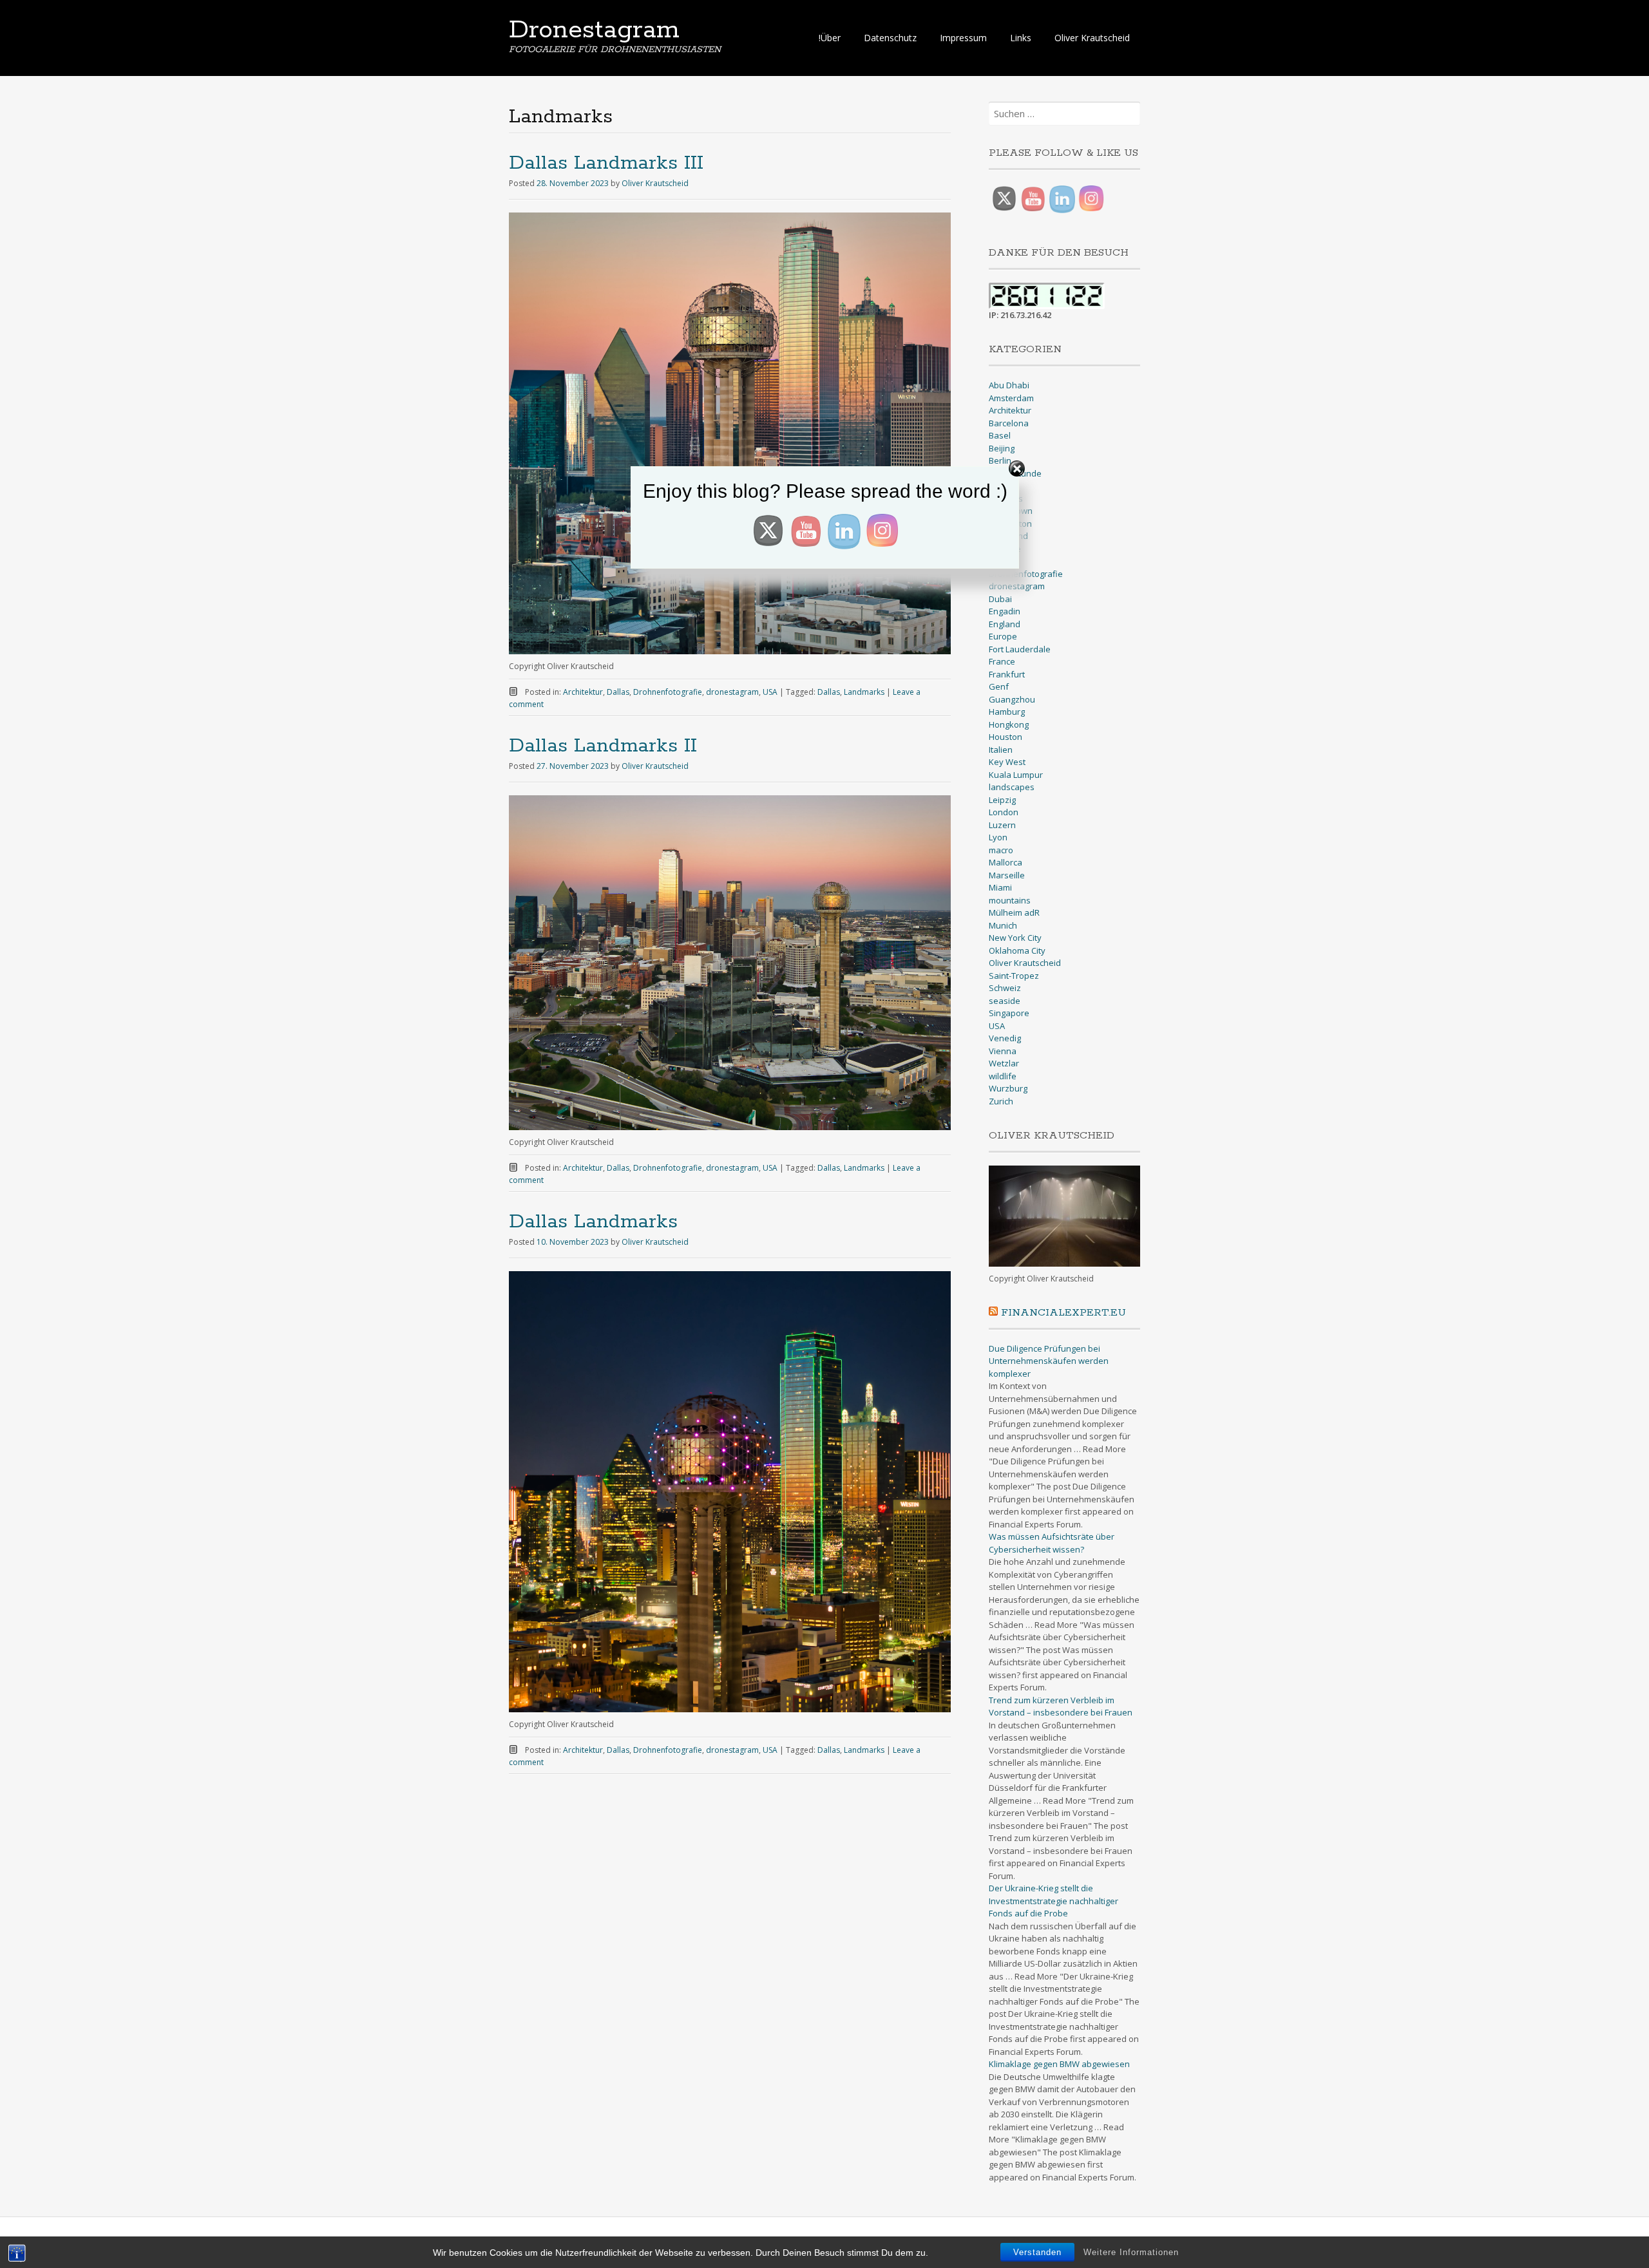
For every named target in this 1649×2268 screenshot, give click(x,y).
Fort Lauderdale (1020, 649)
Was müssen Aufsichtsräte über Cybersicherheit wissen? (1052, 1543)
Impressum (963, 38)
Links (1021, 38)
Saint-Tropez (1014, 976)
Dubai (1000, 599)
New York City (1015, 938)
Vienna (1003, 1051)
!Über (830, 38)
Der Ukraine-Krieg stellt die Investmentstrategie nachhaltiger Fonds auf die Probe (1053, 1901)
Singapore (1009, 1013)
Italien (1001, 750)
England (1005, 624)
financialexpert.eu (1063, 1313)
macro (1001, 850)
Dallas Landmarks (593, 1222)
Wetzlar (1004, 1063)
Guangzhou (1012, 699)
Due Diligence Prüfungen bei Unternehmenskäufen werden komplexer (1049, 1361)
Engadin (1005, 611)
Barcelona (1009, 423)
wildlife (1003, 1076)
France (1002, 661)
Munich (1003, 925)
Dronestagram (594, 30)
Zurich (1001, 1101)
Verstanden (1037, 2252)
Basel (1000, 435)
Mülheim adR (1014, 912)
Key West (1007, 762)
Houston (1006, 737)
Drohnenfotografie (668, 692)
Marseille (1007, 875)
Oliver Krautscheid (1092, 38)
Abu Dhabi (1009, 385)
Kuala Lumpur (1016, 775)
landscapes (1012, 787)
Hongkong (1009, 724)
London (1004, 812)
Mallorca (1006, 862)
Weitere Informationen (1131, 2252)
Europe (1003, 636)
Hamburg (1007, 712)
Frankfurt (1007, 674)
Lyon (998, 837)
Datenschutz (890, 38)
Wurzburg (1008, 1088)
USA (770, 692)
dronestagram (732, 692)
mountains (1010, 900)
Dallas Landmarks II (603, 746)
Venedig (1005, 1038)
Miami (1000, 887)
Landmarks (864, 692)
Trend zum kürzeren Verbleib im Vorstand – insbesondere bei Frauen (1061, 1706)
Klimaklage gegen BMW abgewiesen (1059, 2064)
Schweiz (1005, 988)
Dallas (618, 692)
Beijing (1002, 448)
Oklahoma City (1017, 950)
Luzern (1002, 825)
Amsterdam (1011, 398)
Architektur (583, 692)
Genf (999, 686)
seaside (1005, 1001)
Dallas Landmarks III (606, 163)
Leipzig (1002, 800)
